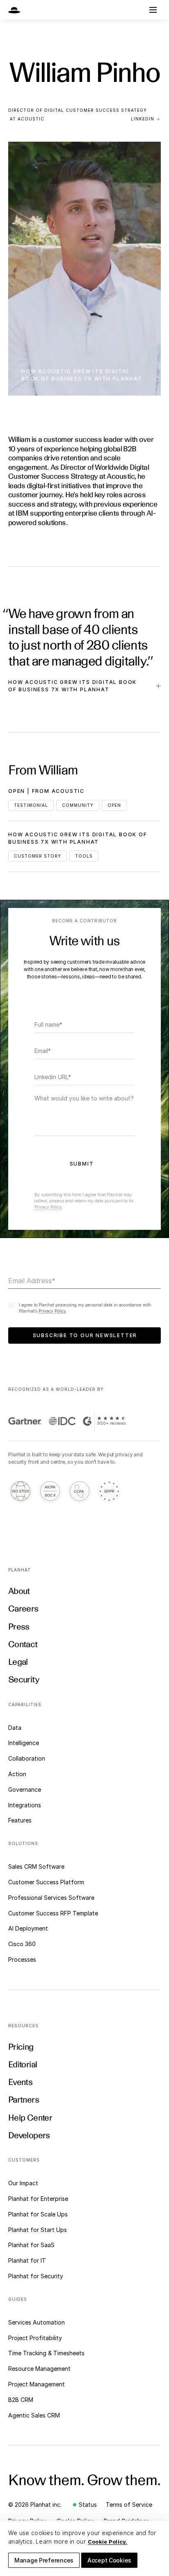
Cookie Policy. (108, 2542)
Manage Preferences (44, 2560)
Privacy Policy (48, 1207)
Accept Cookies (109, 2560)
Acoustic (31, 119)
